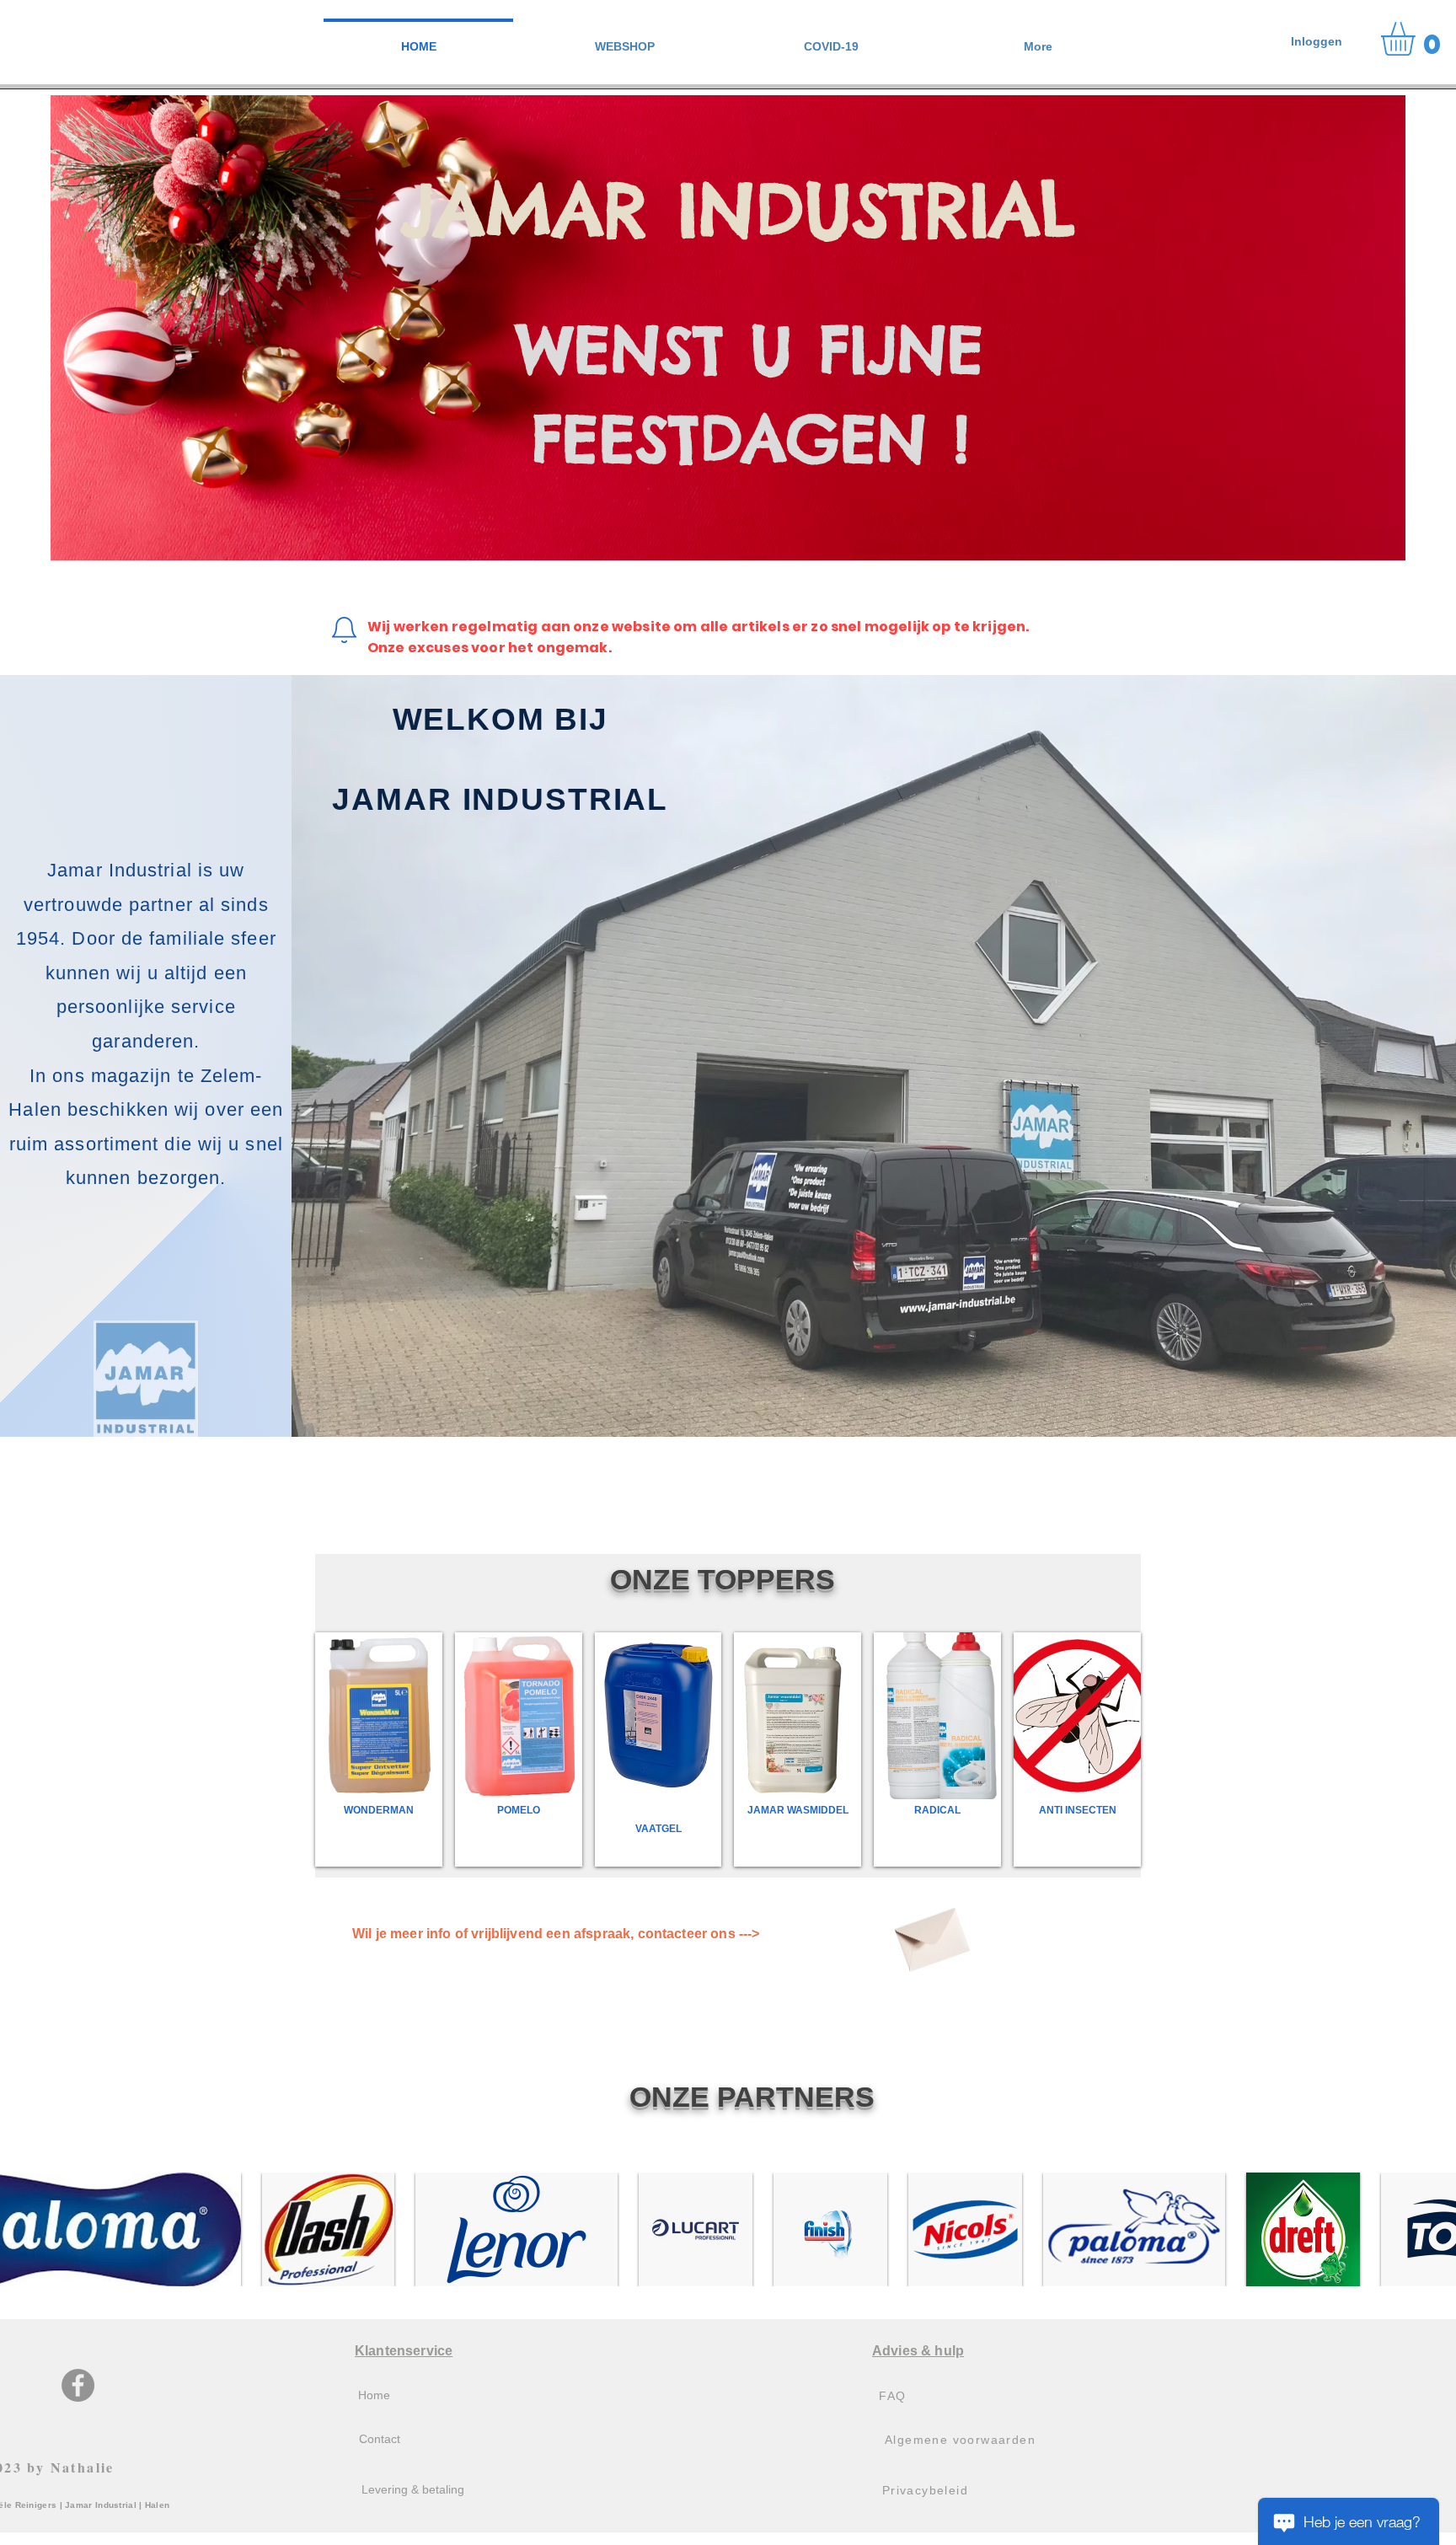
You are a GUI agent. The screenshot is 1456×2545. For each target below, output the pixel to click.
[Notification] (344, 630)
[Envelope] (930, 1934)
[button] (625, 39)
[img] (798, 1749)
